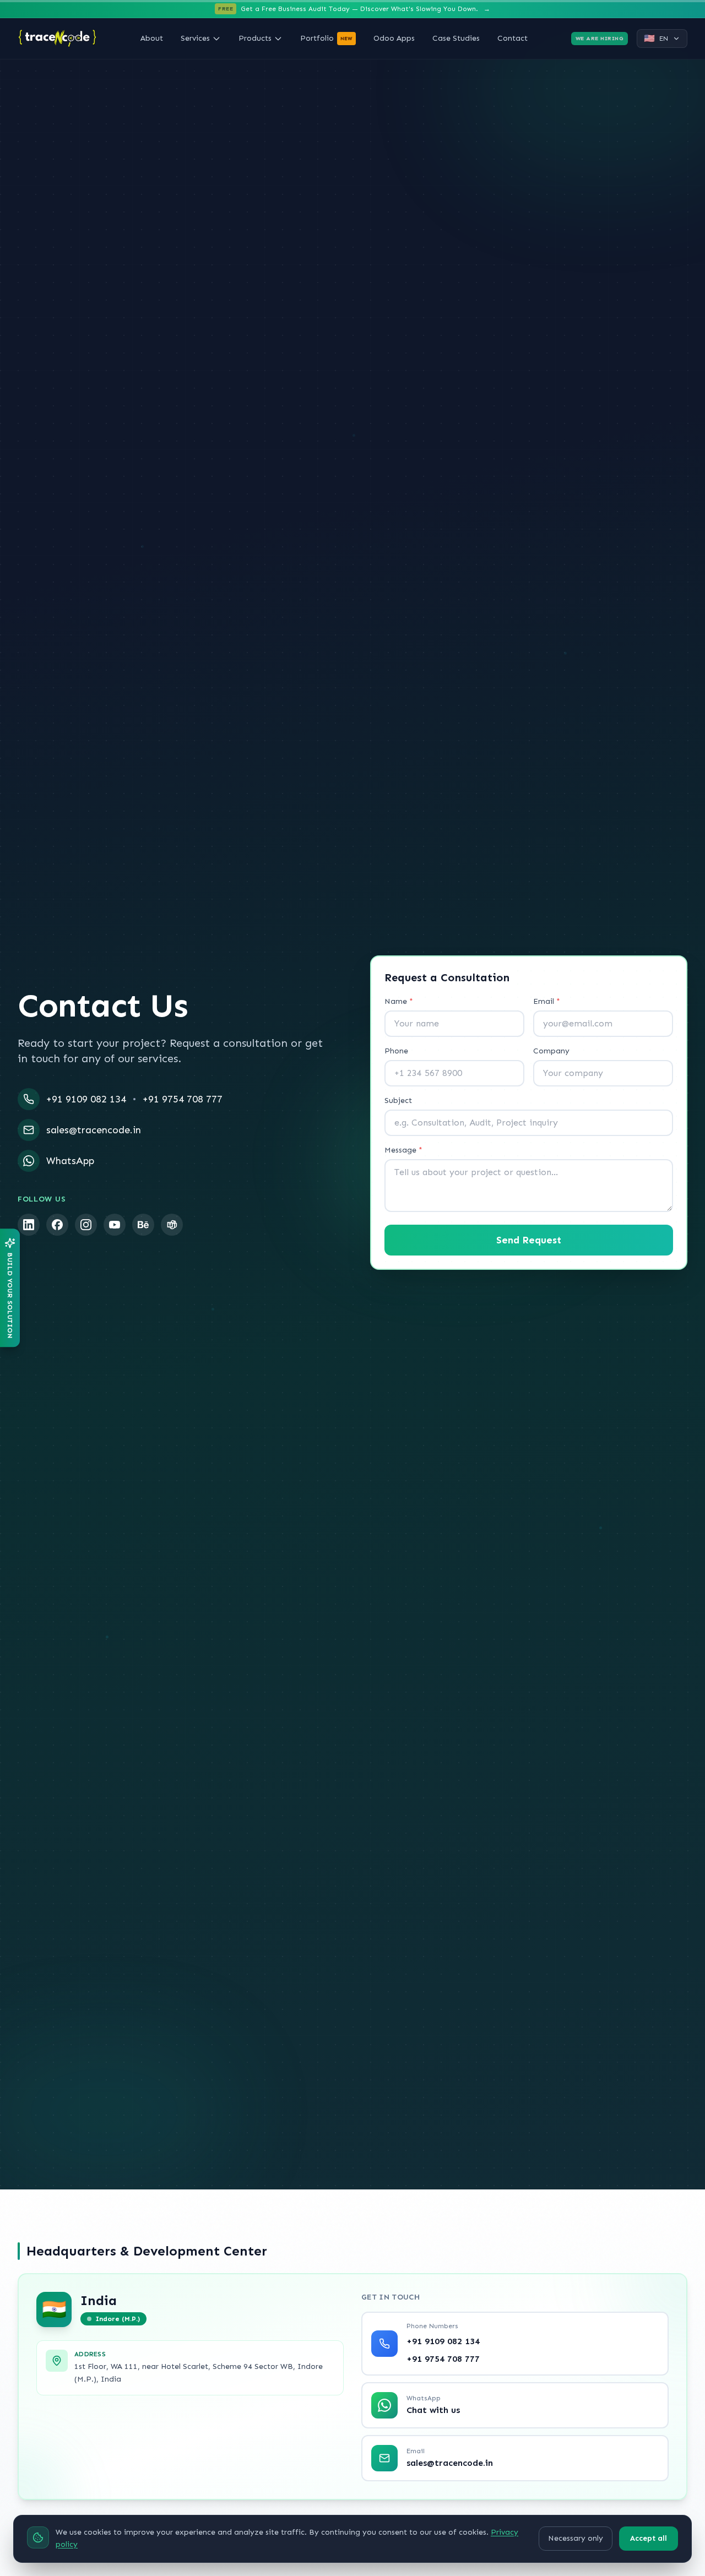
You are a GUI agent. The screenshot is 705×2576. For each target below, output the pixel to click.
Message (403, 1150)
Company (551, 1051)
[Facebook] (57, 1225)
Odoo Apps (394, 38)
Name (399, 1001)
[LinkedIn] (29, 1225)
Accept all (649, 2538)
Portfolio (326, 38)
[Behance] (143, 1225)
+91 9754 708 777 (183, 1099)
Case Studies (456, 38)
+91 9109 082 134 (86, 1099)
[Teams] (172, 1225)
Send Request (529, 1240)
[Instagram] (86, 1225)
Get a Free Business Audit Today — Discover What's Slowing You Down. (354, 9)
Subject (398, 1100)
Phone (396, 1051)
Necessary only (576, 2538)
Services (195, 38)
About (152, 38)
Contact (513, 38)
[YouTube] (115, 1225)
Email (547, 1001)
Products (255, 38)
